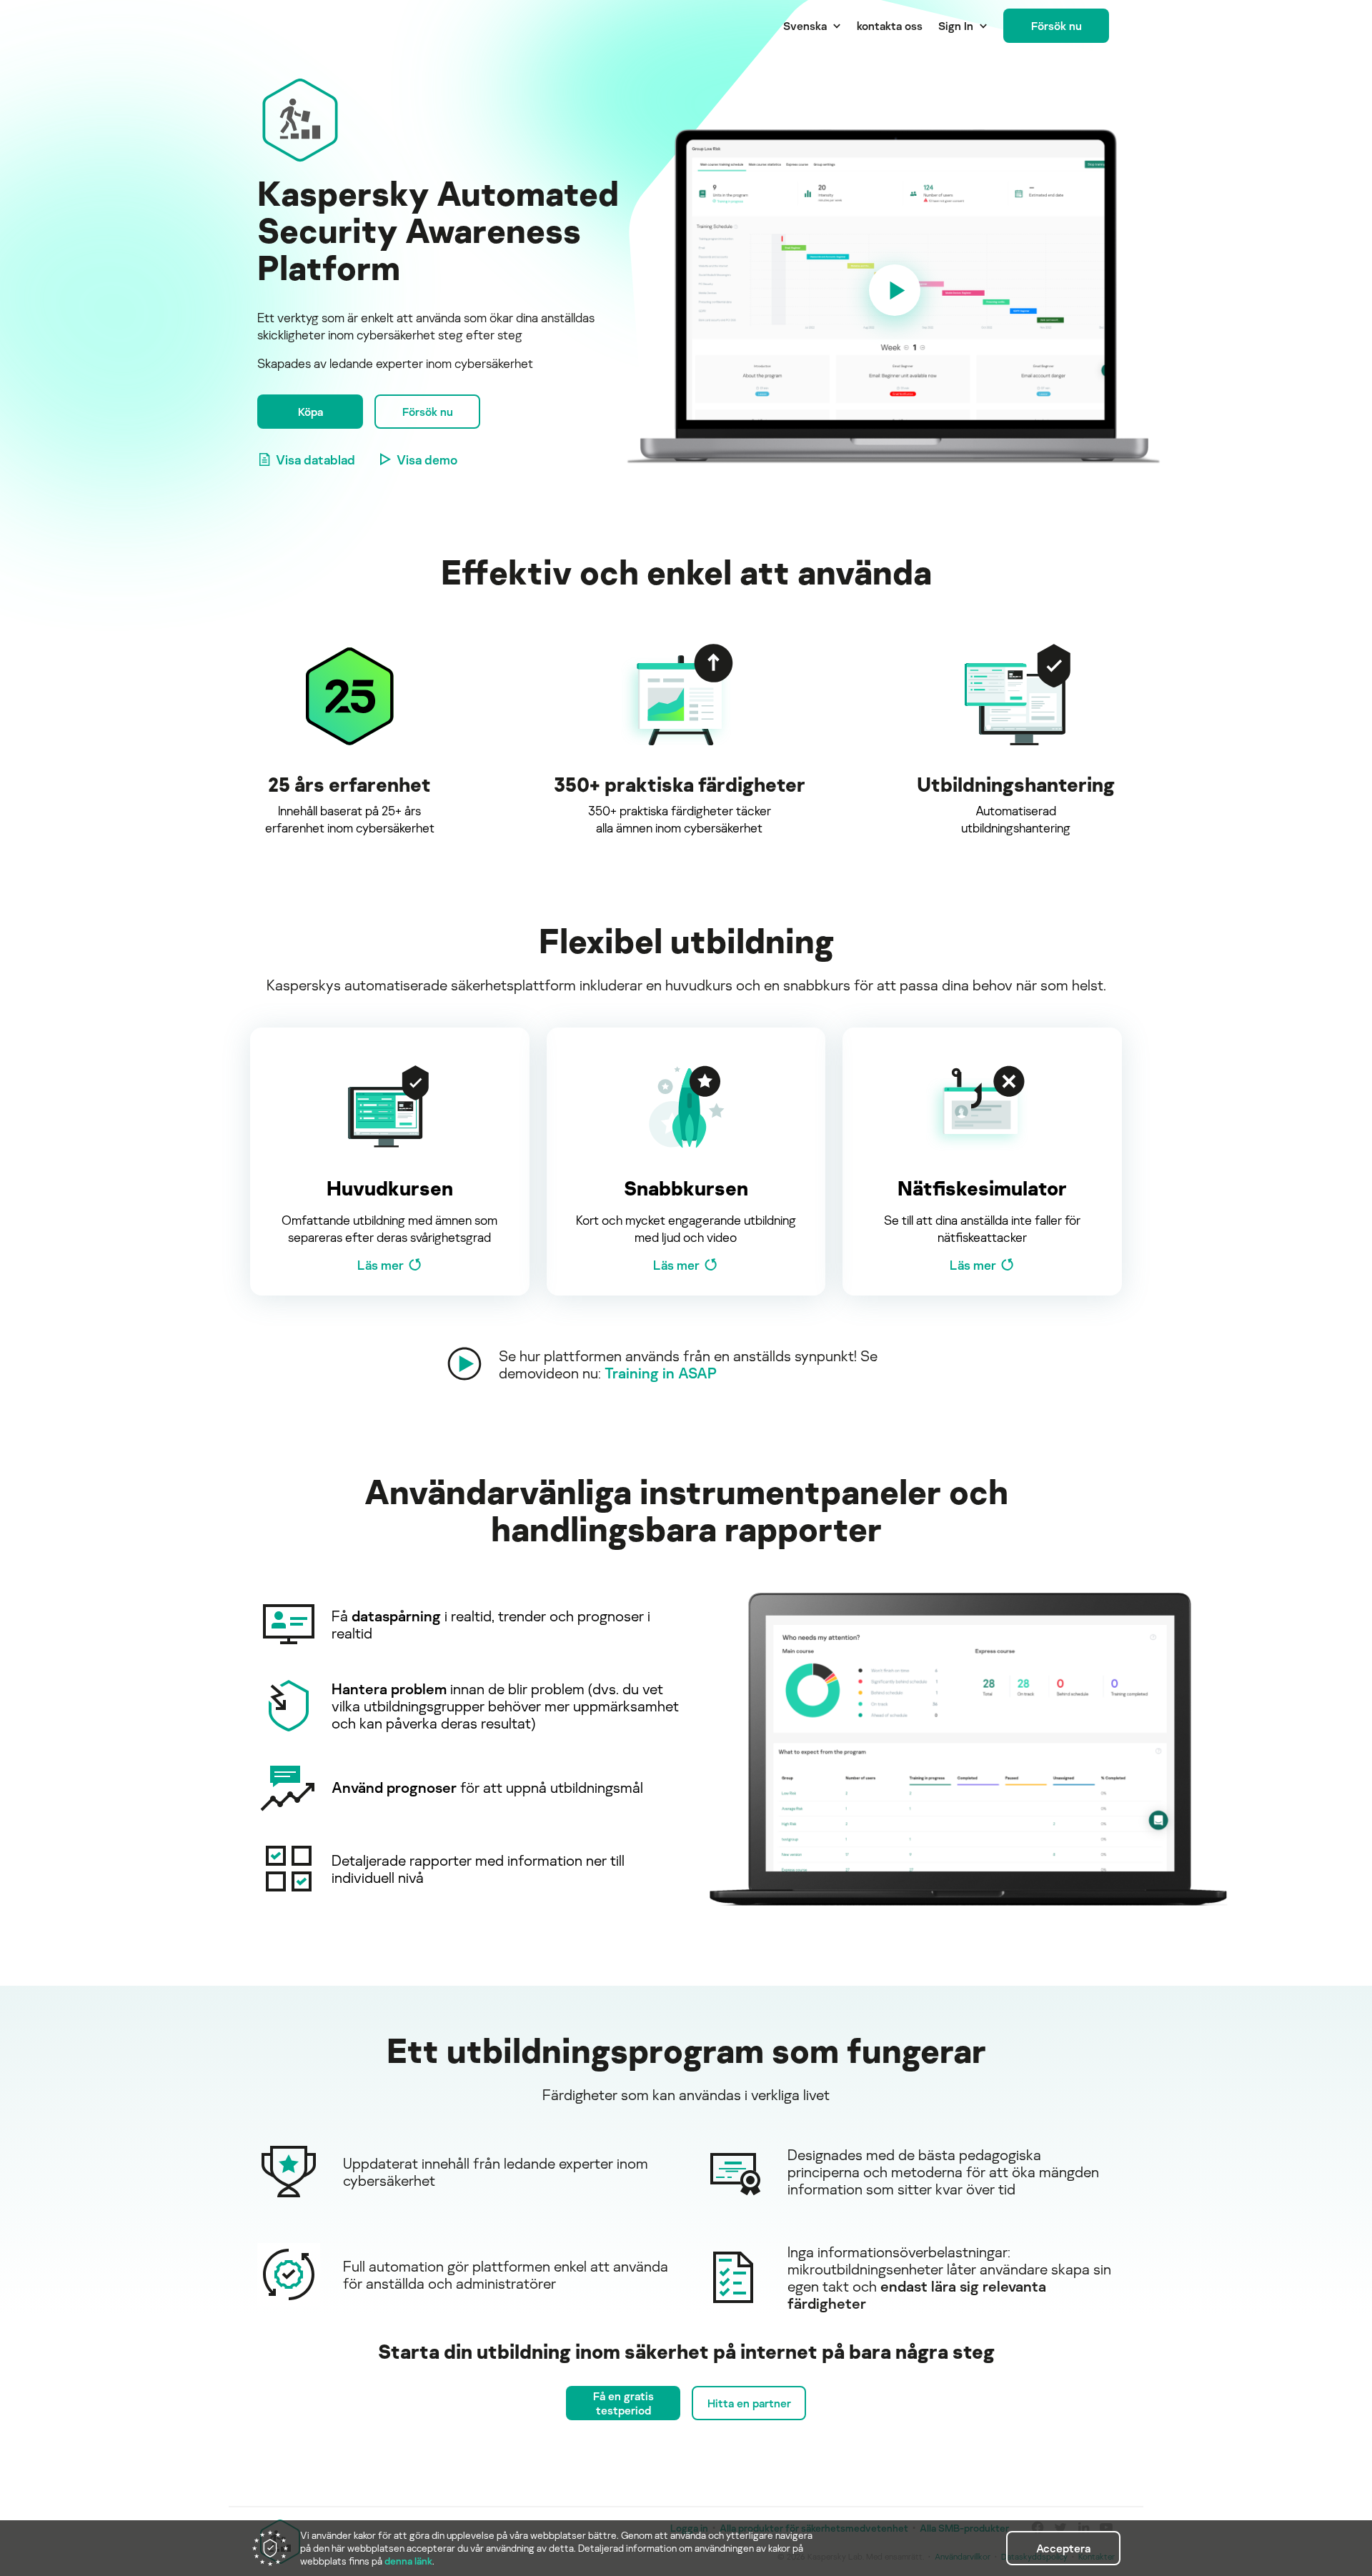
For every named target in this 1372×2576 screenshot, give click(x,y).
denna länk (408, 2561)
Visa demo (427, 459)
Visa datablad (315, 459)
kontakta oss (890, 26)
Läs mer (381, 1265)
